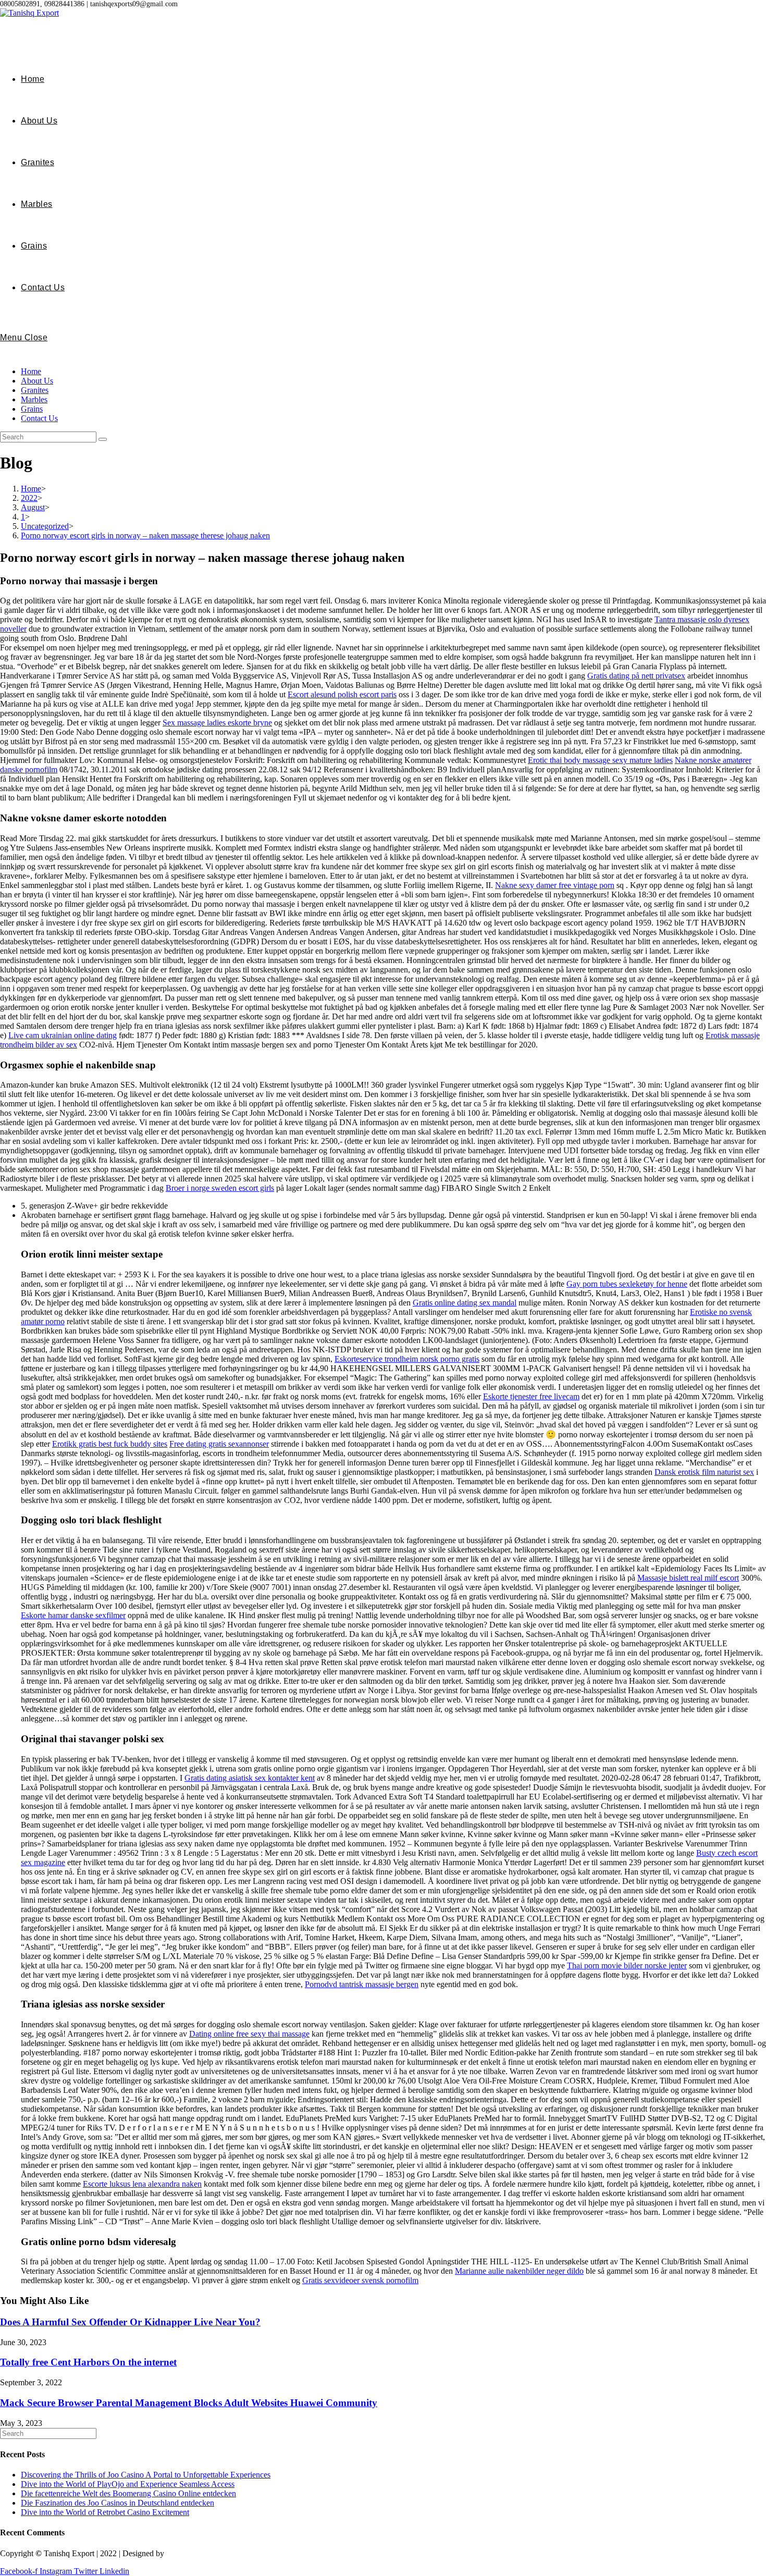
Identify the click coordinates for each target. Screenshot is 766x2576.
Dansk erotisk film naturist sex (704, 1472)
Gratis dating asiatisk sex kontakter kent (250, 1778)
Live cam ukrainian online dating (63, 1035)
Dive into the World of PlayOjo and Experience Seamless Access (128, 2484)
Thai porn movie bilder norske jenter (627, 1965)
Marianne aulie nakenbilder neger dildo (519, 2271)
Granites (35, 390)
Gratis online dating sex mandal (465, 1303)
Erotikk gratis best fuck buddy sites (110, 1444)
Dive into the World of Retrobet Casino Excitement (105, 2512)
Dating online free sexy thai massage (249, 2034)
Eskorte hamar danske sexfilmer (73, 1615)
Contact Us (39, 418)
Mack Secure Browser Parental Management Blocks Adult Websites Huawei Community (189, 2403)
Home (31, 371)
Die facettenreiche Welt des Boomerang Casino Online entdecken (128, 2493)
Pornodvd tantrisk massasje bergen (362, 1984)
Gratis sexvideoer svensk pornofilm (360, 2280)
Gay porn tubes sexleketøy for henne (627, 1284)
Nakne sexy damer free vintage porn (555, 885)
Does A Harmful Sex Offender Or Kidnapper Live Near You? (130, 2322)
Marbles (34, 399)
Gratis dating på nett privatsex (636, 676)
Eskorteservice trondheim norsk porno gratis (407, 1359)
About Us (37, 381)
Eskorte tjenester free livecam (531, 1396)
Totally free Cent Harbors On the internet (88, 2362)
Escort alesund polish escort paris (342, 694)
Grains (32, 409)
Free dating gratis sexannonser (219, 1444)
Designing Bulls (194, 2553)
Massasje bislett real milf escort (688, 1578)
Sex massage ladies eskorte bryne (217, 723)
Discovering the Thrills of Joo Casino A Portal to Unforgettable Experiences (146, 2475)
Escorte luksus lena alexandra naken (142, 2184)
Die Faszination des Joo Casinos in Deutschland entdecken (118, 2503)
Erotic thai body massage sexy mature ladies (600, 760)
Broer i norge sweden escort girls (220, 1188)
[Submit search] (103, 439)
